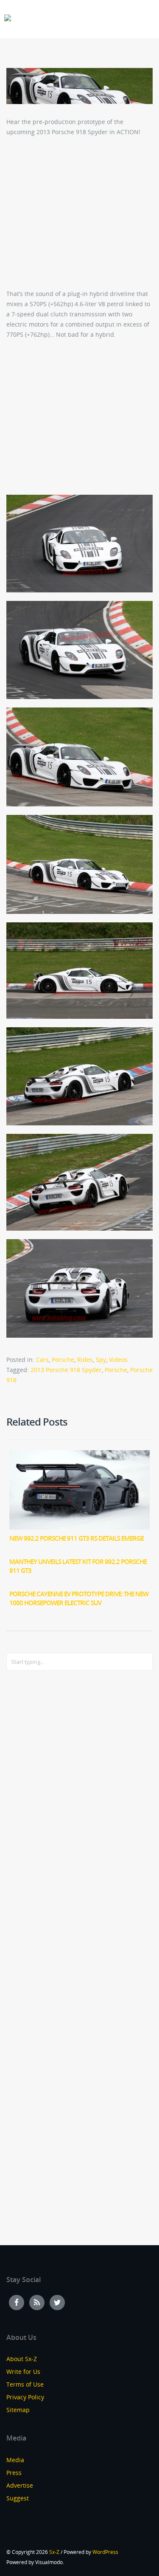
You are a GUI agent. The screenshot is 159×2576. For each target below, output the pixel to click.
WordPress (105, 2552)
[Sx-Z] (8, 18)
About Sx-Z (22, 2359)
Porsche (63, 1360)
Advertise (20, 2485)
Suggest (18, 2498)
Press (14, 2473)
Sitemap (18, 2410)
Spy (101, 1360)
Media (15, 2460)
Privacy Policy (25, 2397)
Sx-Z (54, 2552)
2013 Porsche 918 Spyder (66, 1370)
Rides (85, 1360)
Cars (42, 1360)
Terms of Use (25, 2384)
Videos (118, 1360)
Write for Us (23, 2372)
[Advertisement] (40, 1815)
